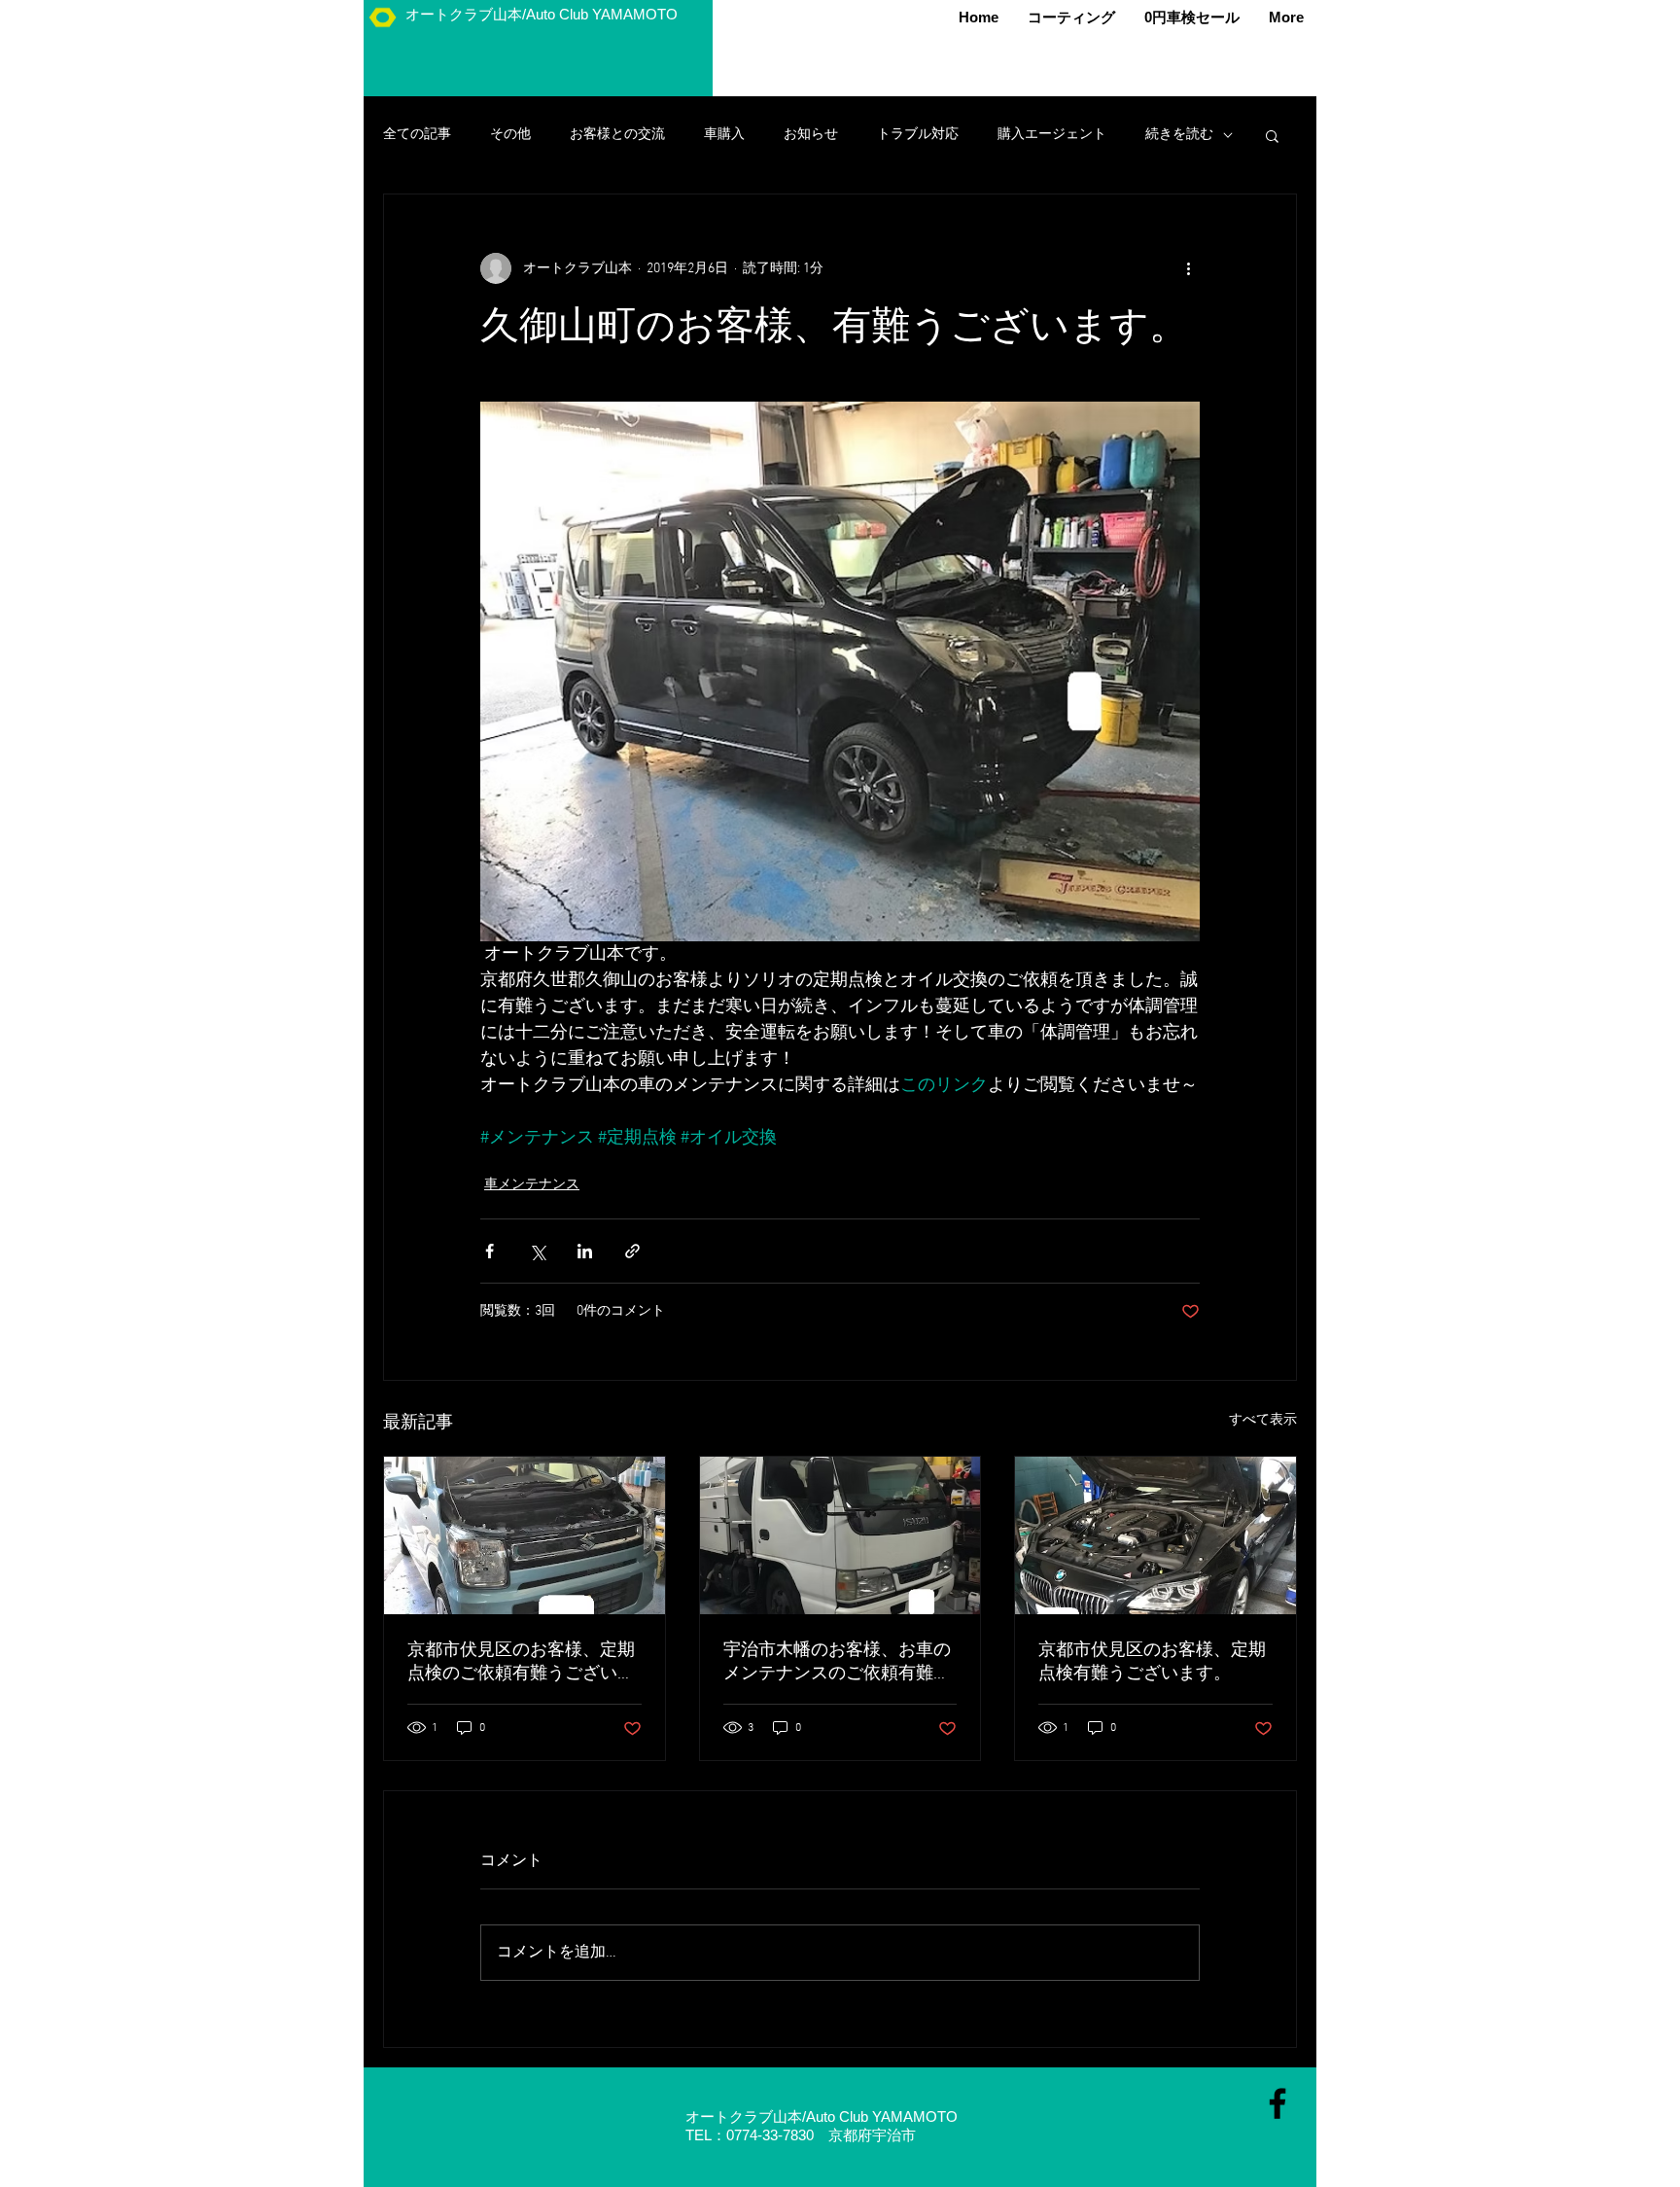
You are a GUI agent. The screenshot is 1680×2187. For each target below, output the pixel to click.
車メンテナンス (532, 1185)
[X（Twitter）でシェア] (537, 1251)
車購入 (724, 135)
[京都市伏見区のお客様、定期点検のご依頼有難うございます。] (525, 1535)
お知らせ (811, 135)
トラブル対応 (918, 135)
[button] (1272, 135)
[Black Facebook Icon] (1277, 2103)
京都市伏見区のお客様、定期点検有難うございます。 (1152, 1662)
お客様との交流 (617, 135)
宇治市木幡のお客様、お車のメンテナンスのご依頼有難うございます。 (837, 1662)
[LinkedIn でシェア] (585, 1251)
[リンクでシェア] (632, 1251)
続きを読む (1179, 135)
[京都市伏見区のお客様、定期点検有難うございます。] (1155, 1535)
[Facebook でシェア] (490, 1251)
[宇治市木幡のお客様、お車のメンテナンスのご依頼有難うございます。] (840, 1535)
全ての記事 (417, 135)
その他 (510, 135)
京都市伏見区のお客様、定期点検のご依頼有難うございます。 (521, 1662)
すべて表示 (1263, 1420)
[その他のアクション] (1188, 268)
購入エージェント (1052, 135)
